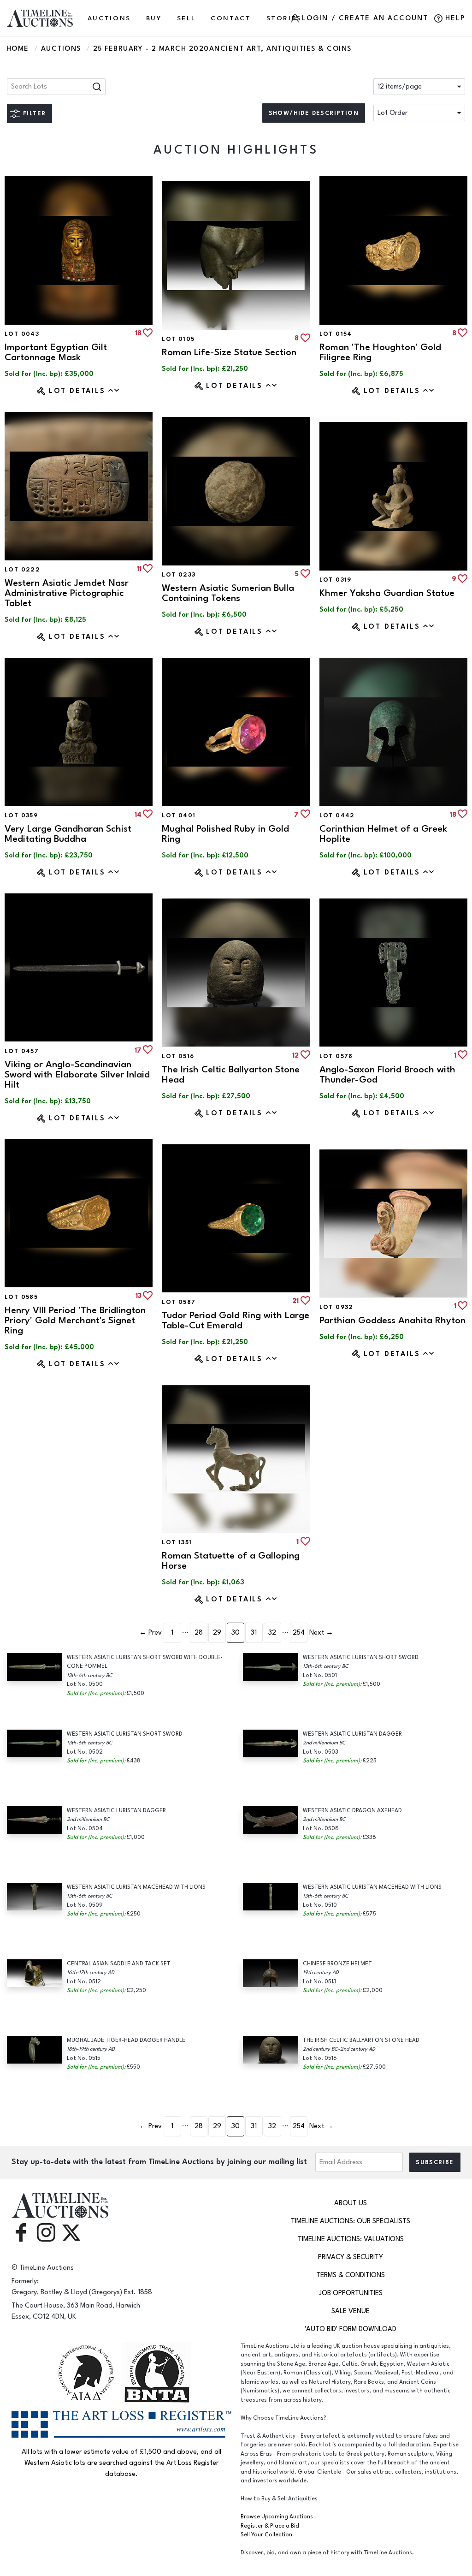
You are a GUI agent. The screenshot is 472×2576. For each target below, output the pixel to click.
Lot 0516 (178, 1056)
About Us (351, 2203)
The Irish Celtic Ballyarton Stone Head (231, 1074)
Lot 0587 (179, 1302)
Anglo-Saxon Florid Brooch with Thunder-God (387, 1074)
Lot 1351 (177, 1542)
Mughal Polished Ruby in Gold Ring (225, 834)
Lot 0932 (336, 1307)
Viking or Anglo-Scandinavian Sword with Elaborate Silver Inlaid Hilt (77, 1074)
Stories (284, 18)
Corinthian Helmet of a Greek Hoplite (383, 834)
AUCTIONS (109, 18)
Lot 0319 (336, 580)
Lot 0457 (22, 1051)
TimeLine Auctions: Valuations (351, 2239)
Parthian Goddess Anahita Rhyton (392, 1320)
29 (217, 1633)
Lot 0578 (336, 1056)
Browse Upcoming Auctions (277, 2517)
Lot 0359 (21, 815)
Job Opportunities (351, 2293)
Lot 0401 (179, 815)
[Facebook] (21, 2232)
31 (254, 1633)
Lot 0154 (336, 334)
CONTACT (231, 18)
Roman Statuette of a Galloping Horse (231, 1561)
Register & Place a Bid (270, 2526)
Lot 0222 (22, 570)
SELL (186, 18)
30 (236, 1633)
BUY (154, 18)
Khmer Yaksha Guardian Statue (387, 593)
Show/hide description (314, 113)
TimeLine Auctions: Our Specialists (351, 2221)
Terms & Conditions (351, 2275)
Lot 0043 (22, 334)
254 (299, 1633)
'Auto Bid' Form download (351, 2329)
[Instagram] (46, 2232)
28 (199, 1633)
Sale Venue (351, 2311)
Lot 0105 (178, 339)
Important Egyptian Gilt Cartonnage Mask (56, 352)
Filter (34, 113)
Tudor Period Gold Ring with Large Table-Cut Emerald (236, 1320)
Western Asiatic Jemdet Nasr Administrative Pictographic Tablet (67, 593)
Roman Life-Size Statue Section (229, 352)
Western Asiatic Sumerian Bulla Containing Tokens (228, 593)
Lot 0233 (179, 575)
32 (272, 1633)
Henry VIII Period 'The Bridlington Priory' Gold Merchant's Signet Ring (75, 1320)
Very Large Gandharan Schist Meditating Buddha (68, 834)
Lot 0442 (337, 815)
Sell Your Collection (266, 2535)
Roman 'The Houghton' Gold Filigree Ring (380, 352)
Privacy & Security (351, 2257)
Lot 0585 (21, 1297)
